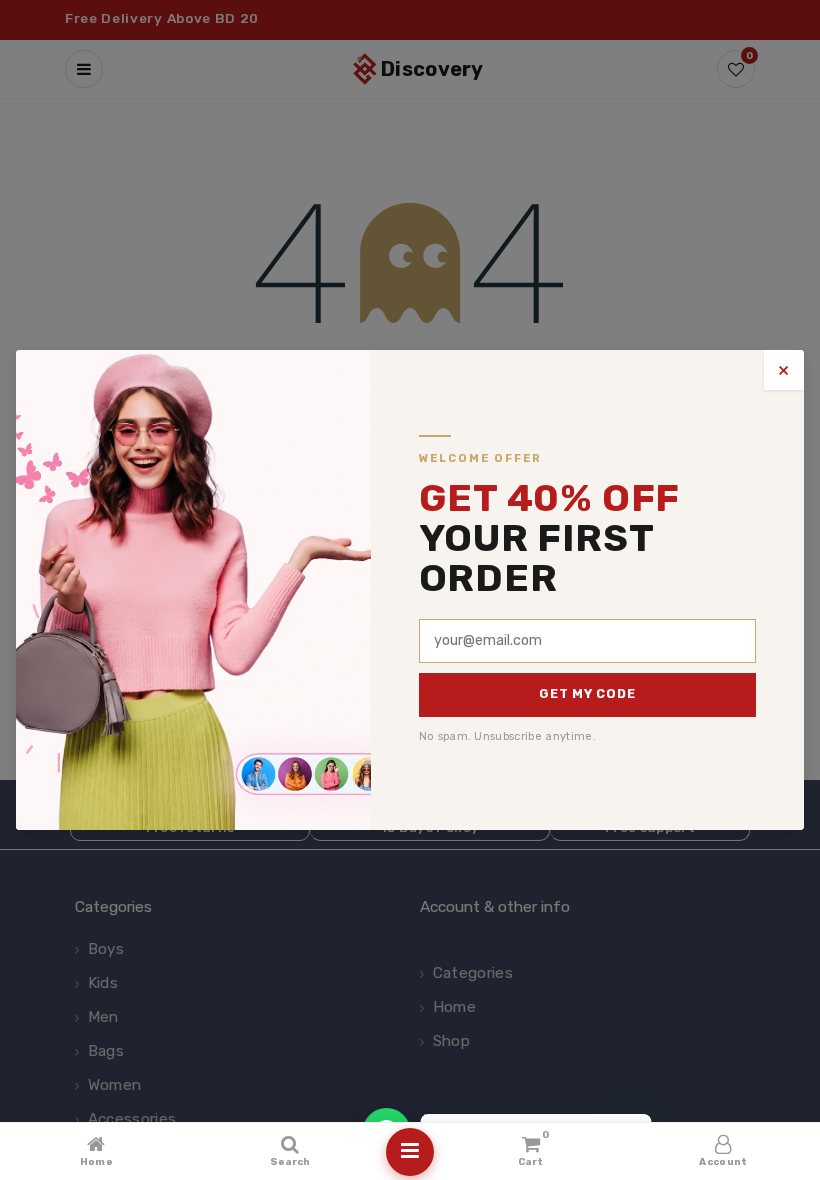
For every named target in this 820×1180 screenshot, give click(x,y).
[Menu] (410, 1152)
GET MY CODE (587, 693)
